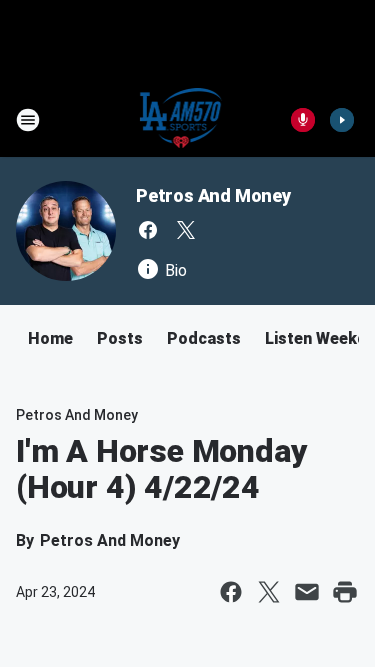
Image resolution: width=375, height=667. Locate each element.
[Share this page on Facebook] (231, 592)
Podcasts (204, 338)
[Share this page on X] (269, 592)
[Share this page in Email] (307, 592)
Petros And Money (213, 195)
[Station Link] (181, 120)
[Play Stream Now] (342, 120)
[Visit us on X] (186, 230)
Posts (120, 338)
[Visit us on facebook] (148, 230)
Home (50, 338)
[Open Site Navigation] (28, 120)
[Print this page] (345, 592)
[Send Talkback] (303, 120)
